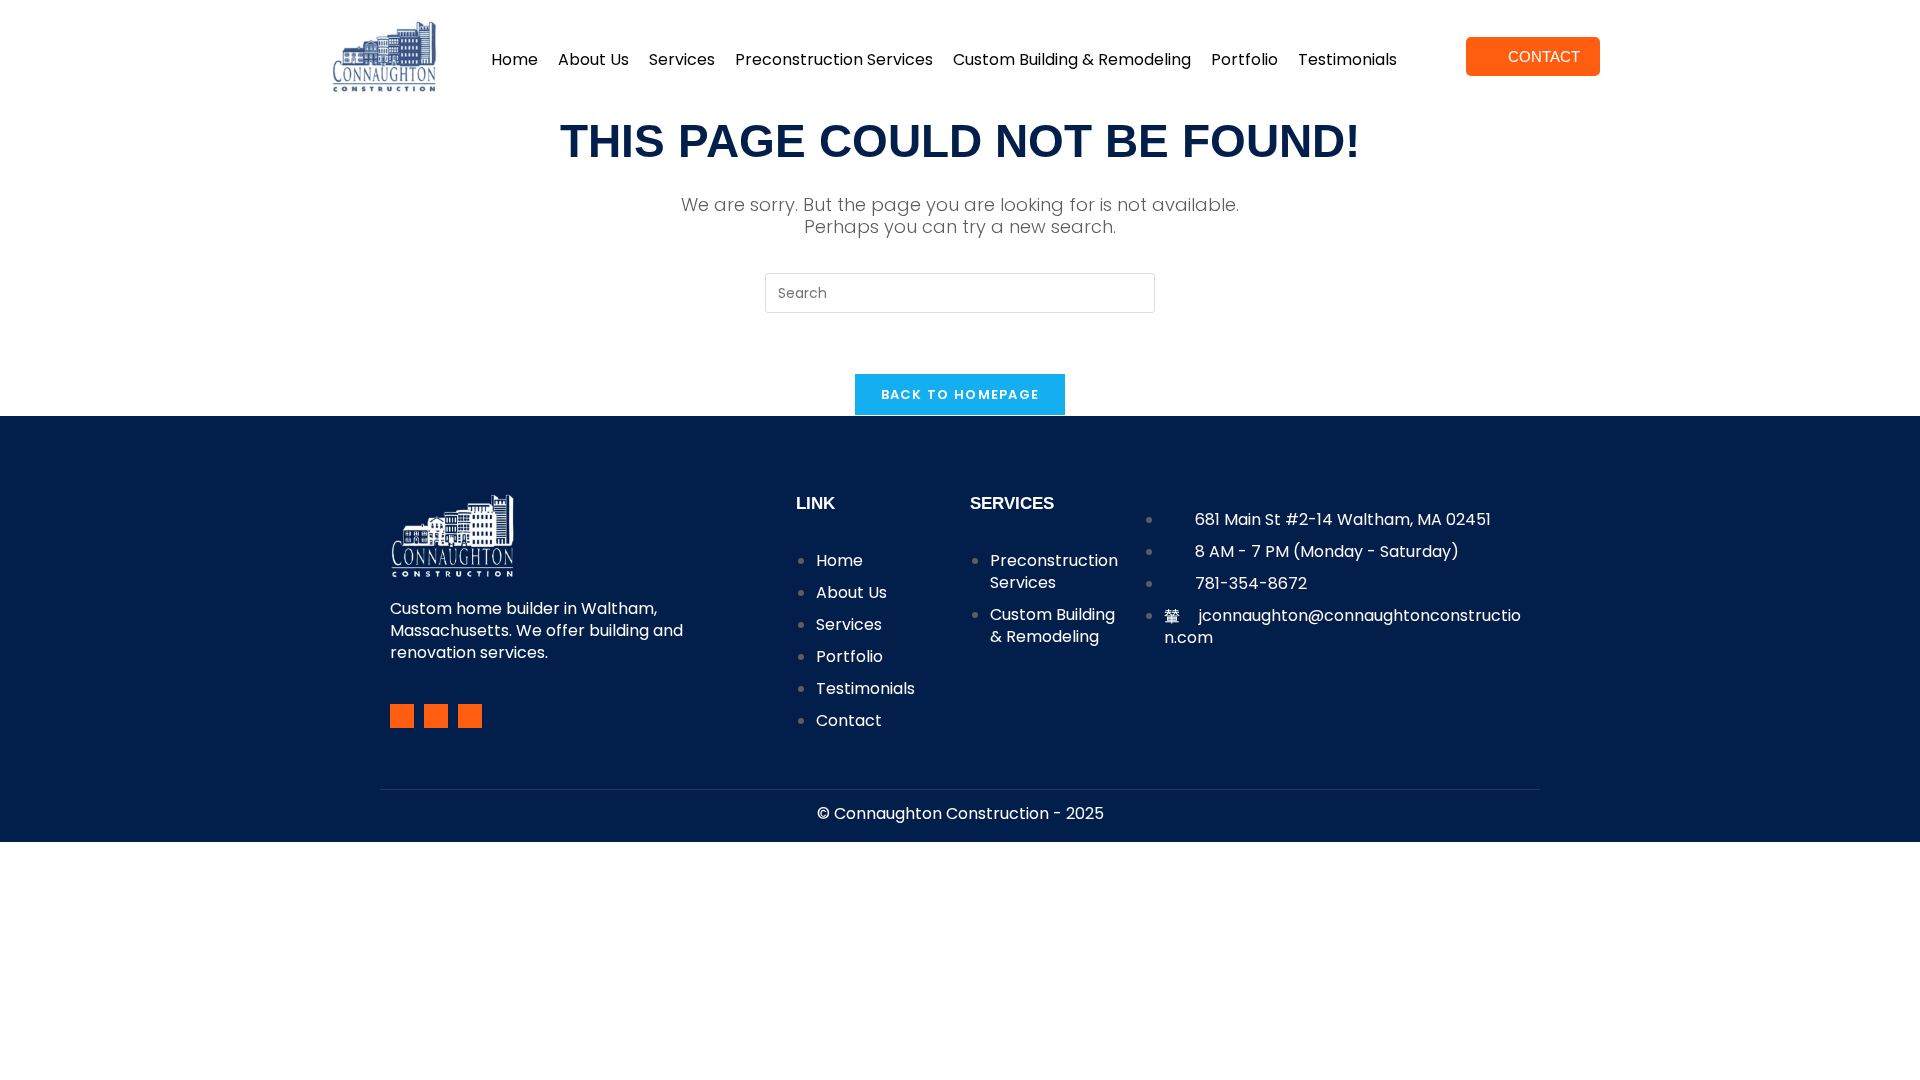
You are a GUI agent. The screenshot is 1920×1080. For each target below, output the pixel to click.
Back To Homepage (960, 394)
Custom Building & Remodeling (1072, 59)
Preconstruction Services (834, 59)
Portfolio (1244, 59)
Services (682, 59)
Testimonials (1347, 59)
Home (514, 59)
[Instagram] (436, 716)
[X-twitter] (470, 716)
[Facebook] (402, 716)
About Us (593, 59)
